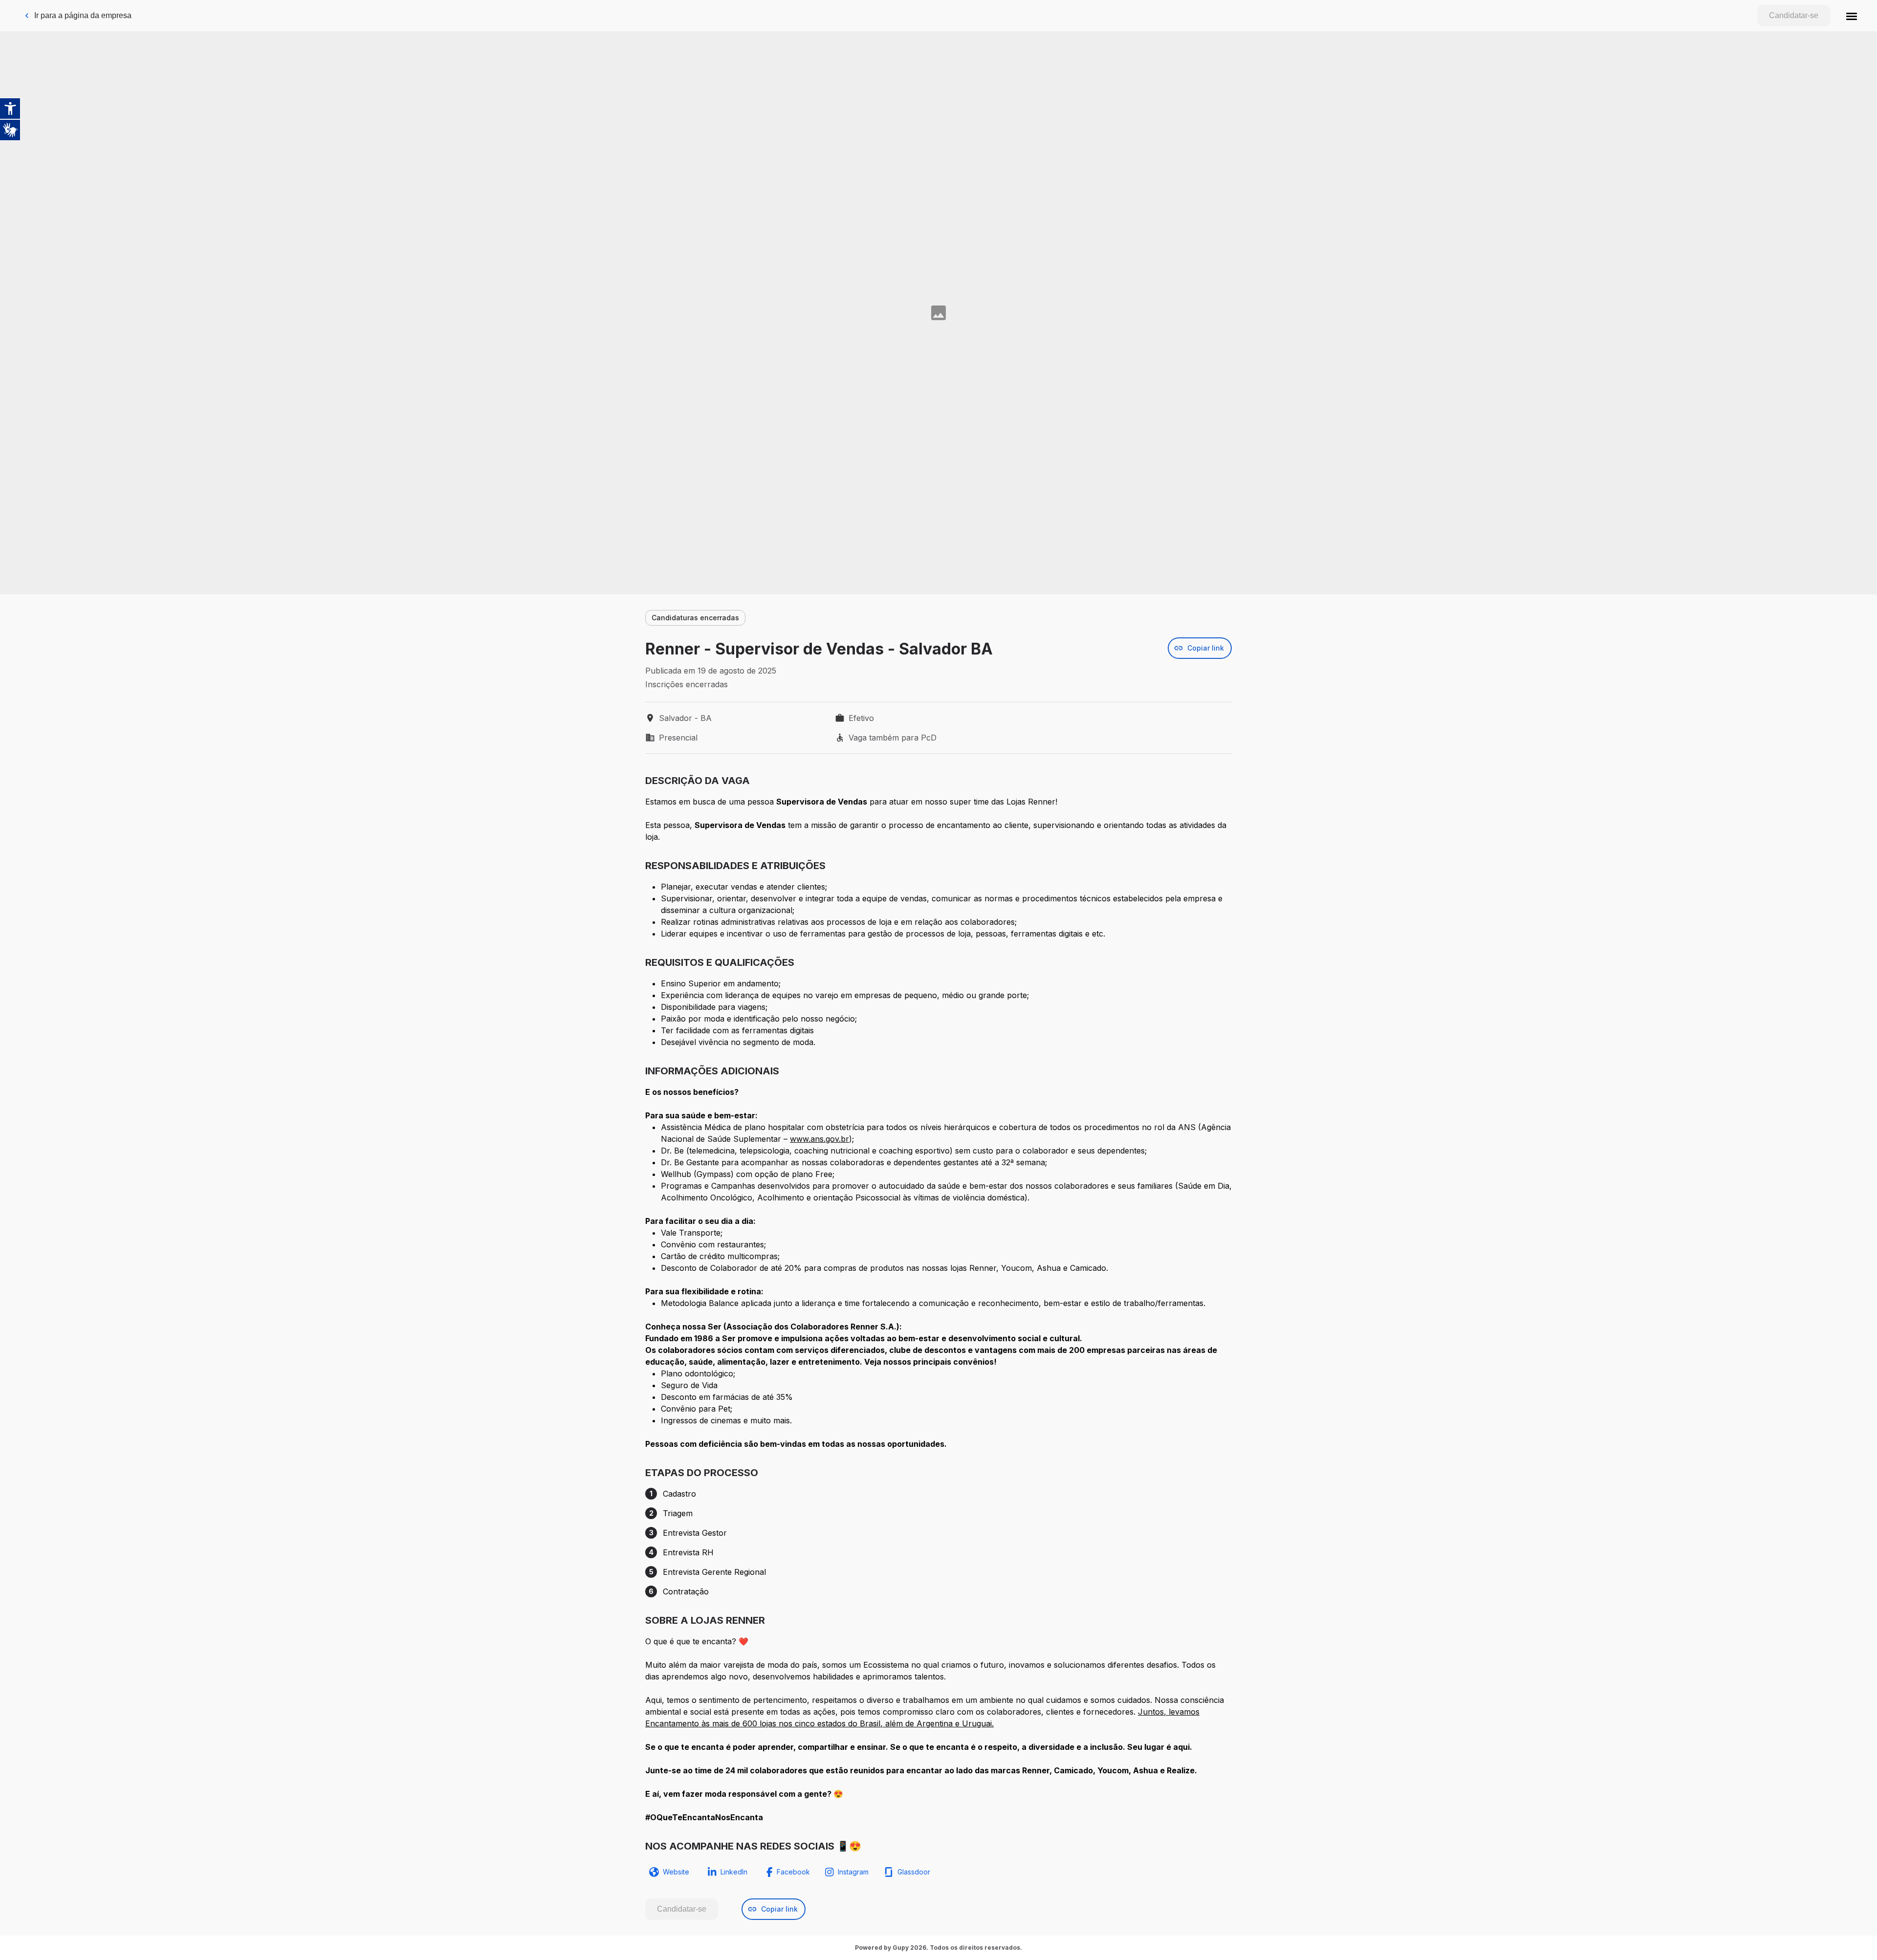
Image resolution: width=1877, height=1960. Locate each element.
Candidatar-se (1794, 15)
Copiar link (1206, 648)
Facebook (793, 1872)
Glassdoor (914, 1872)
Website (676, 1872)
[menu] (1852, 16)
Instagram (853, 1872)
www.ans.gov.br (819, 1139)
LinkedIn (734, 1872)
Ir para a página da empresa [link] (83, 15)
